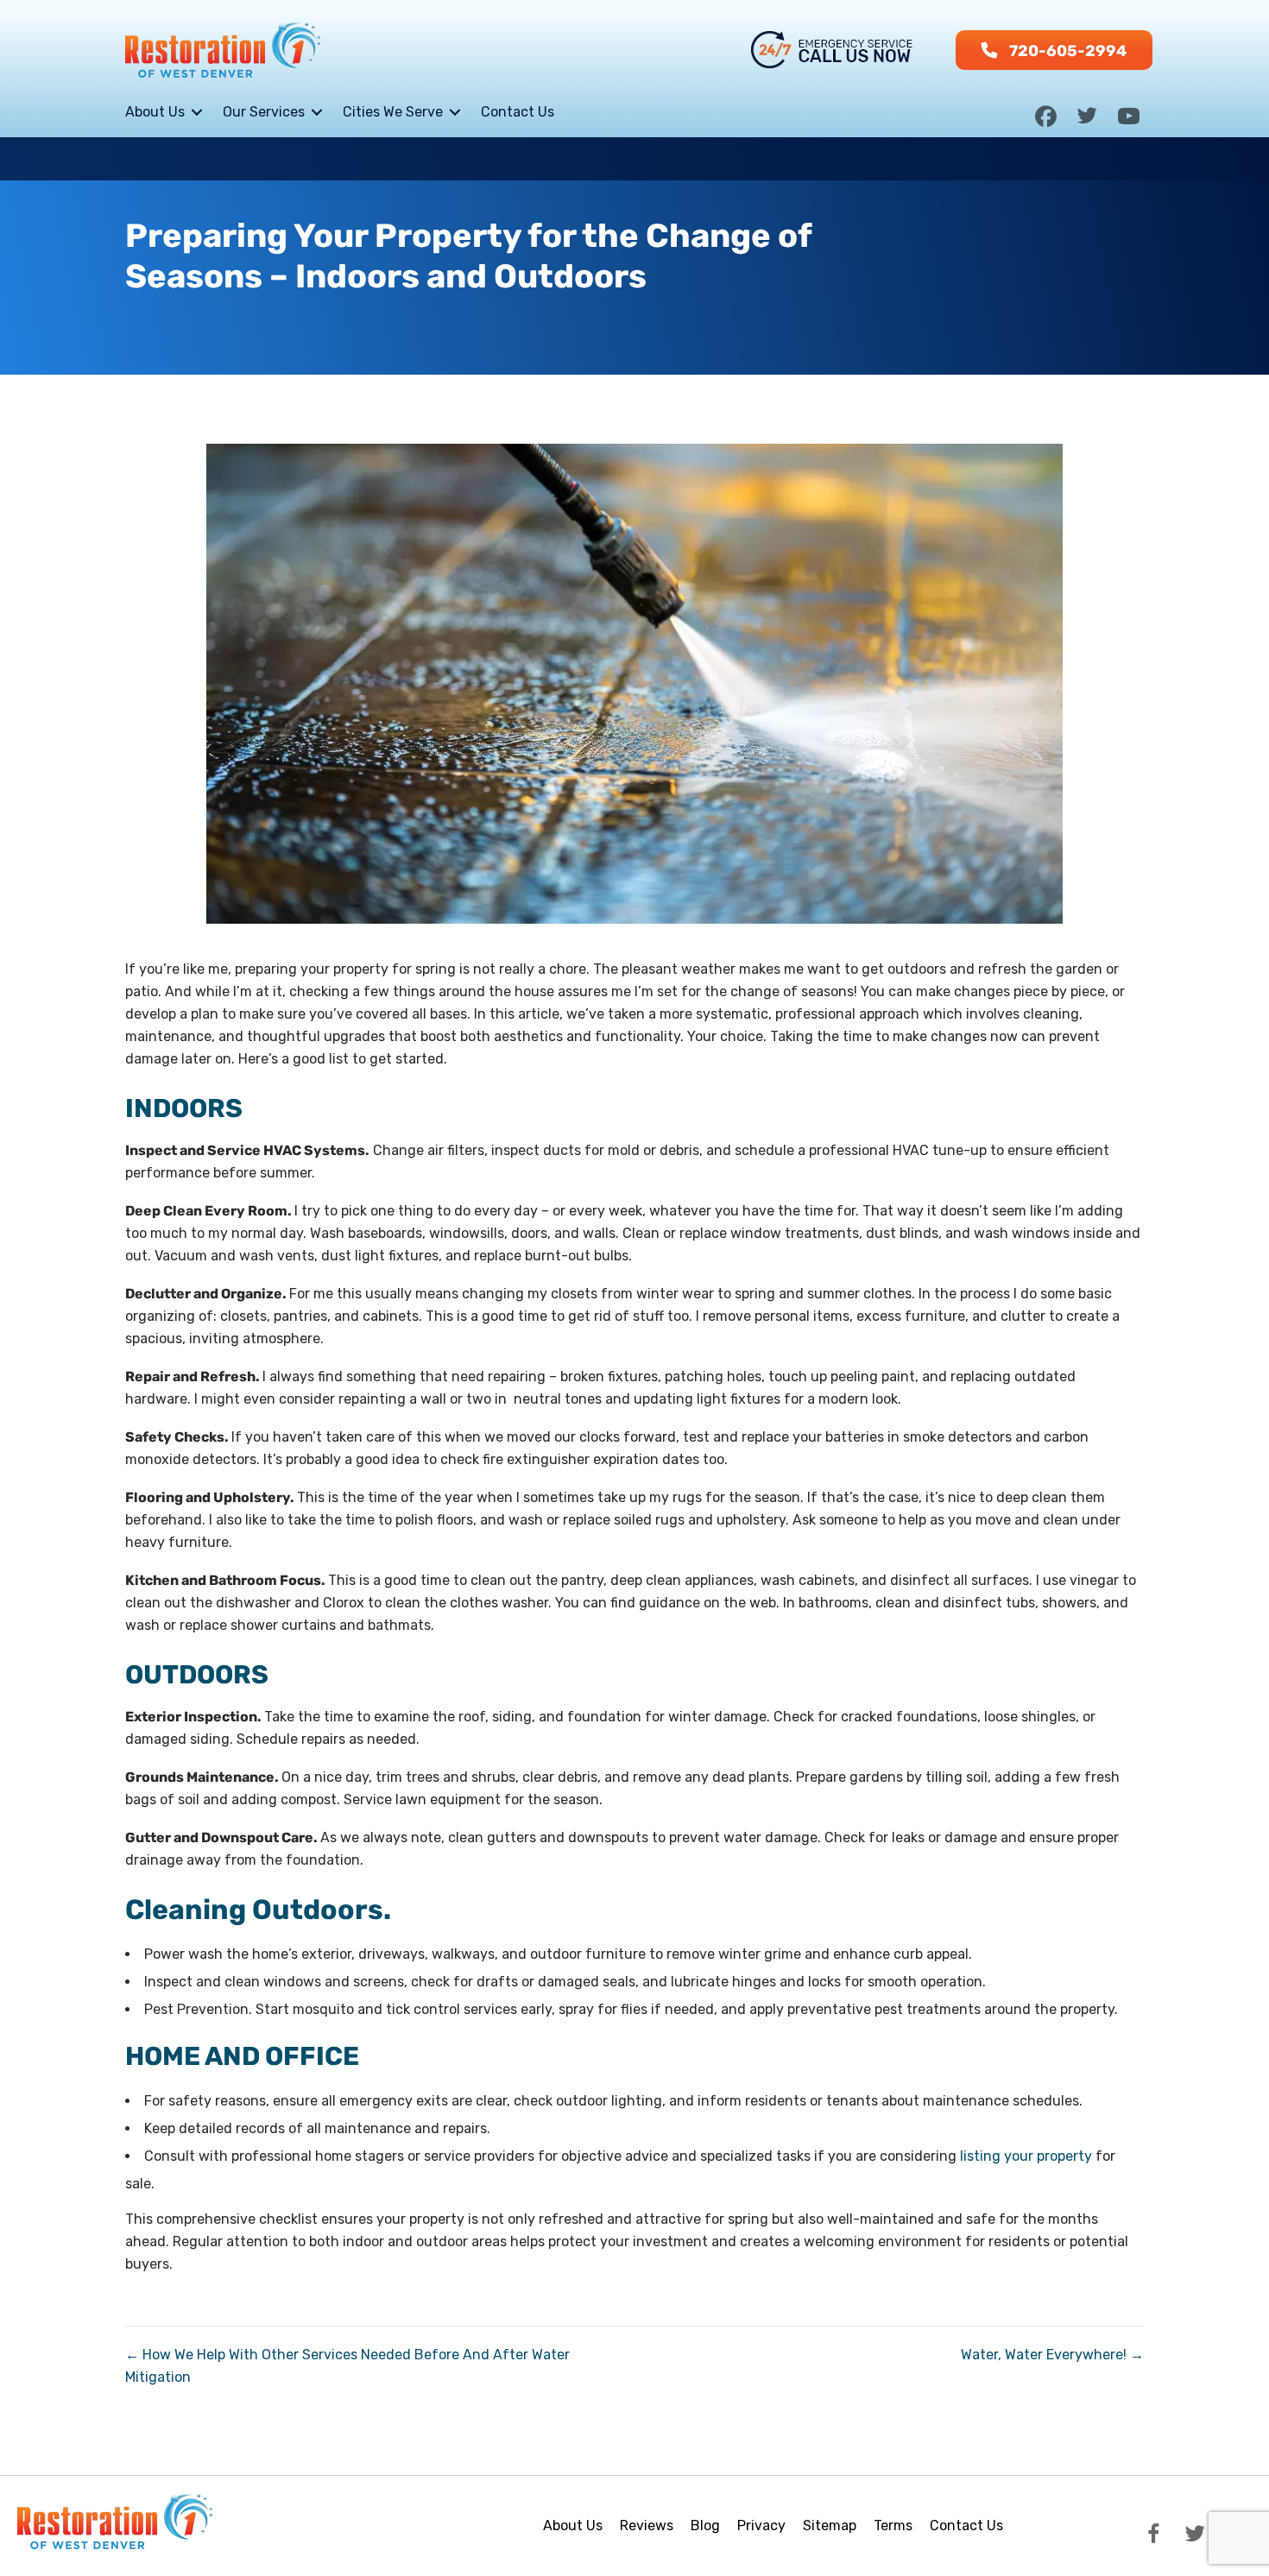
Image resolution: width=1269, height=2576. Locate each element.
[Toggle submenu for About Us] (197, 112)
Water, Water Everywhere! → (1052, 2355)
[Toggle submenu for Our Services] (317, 112)
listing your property (1026, 2156)
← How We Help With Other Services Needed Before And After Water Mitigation (347, 2366)
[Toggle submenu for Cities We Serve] (455, 112)
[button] (1054, 50)
